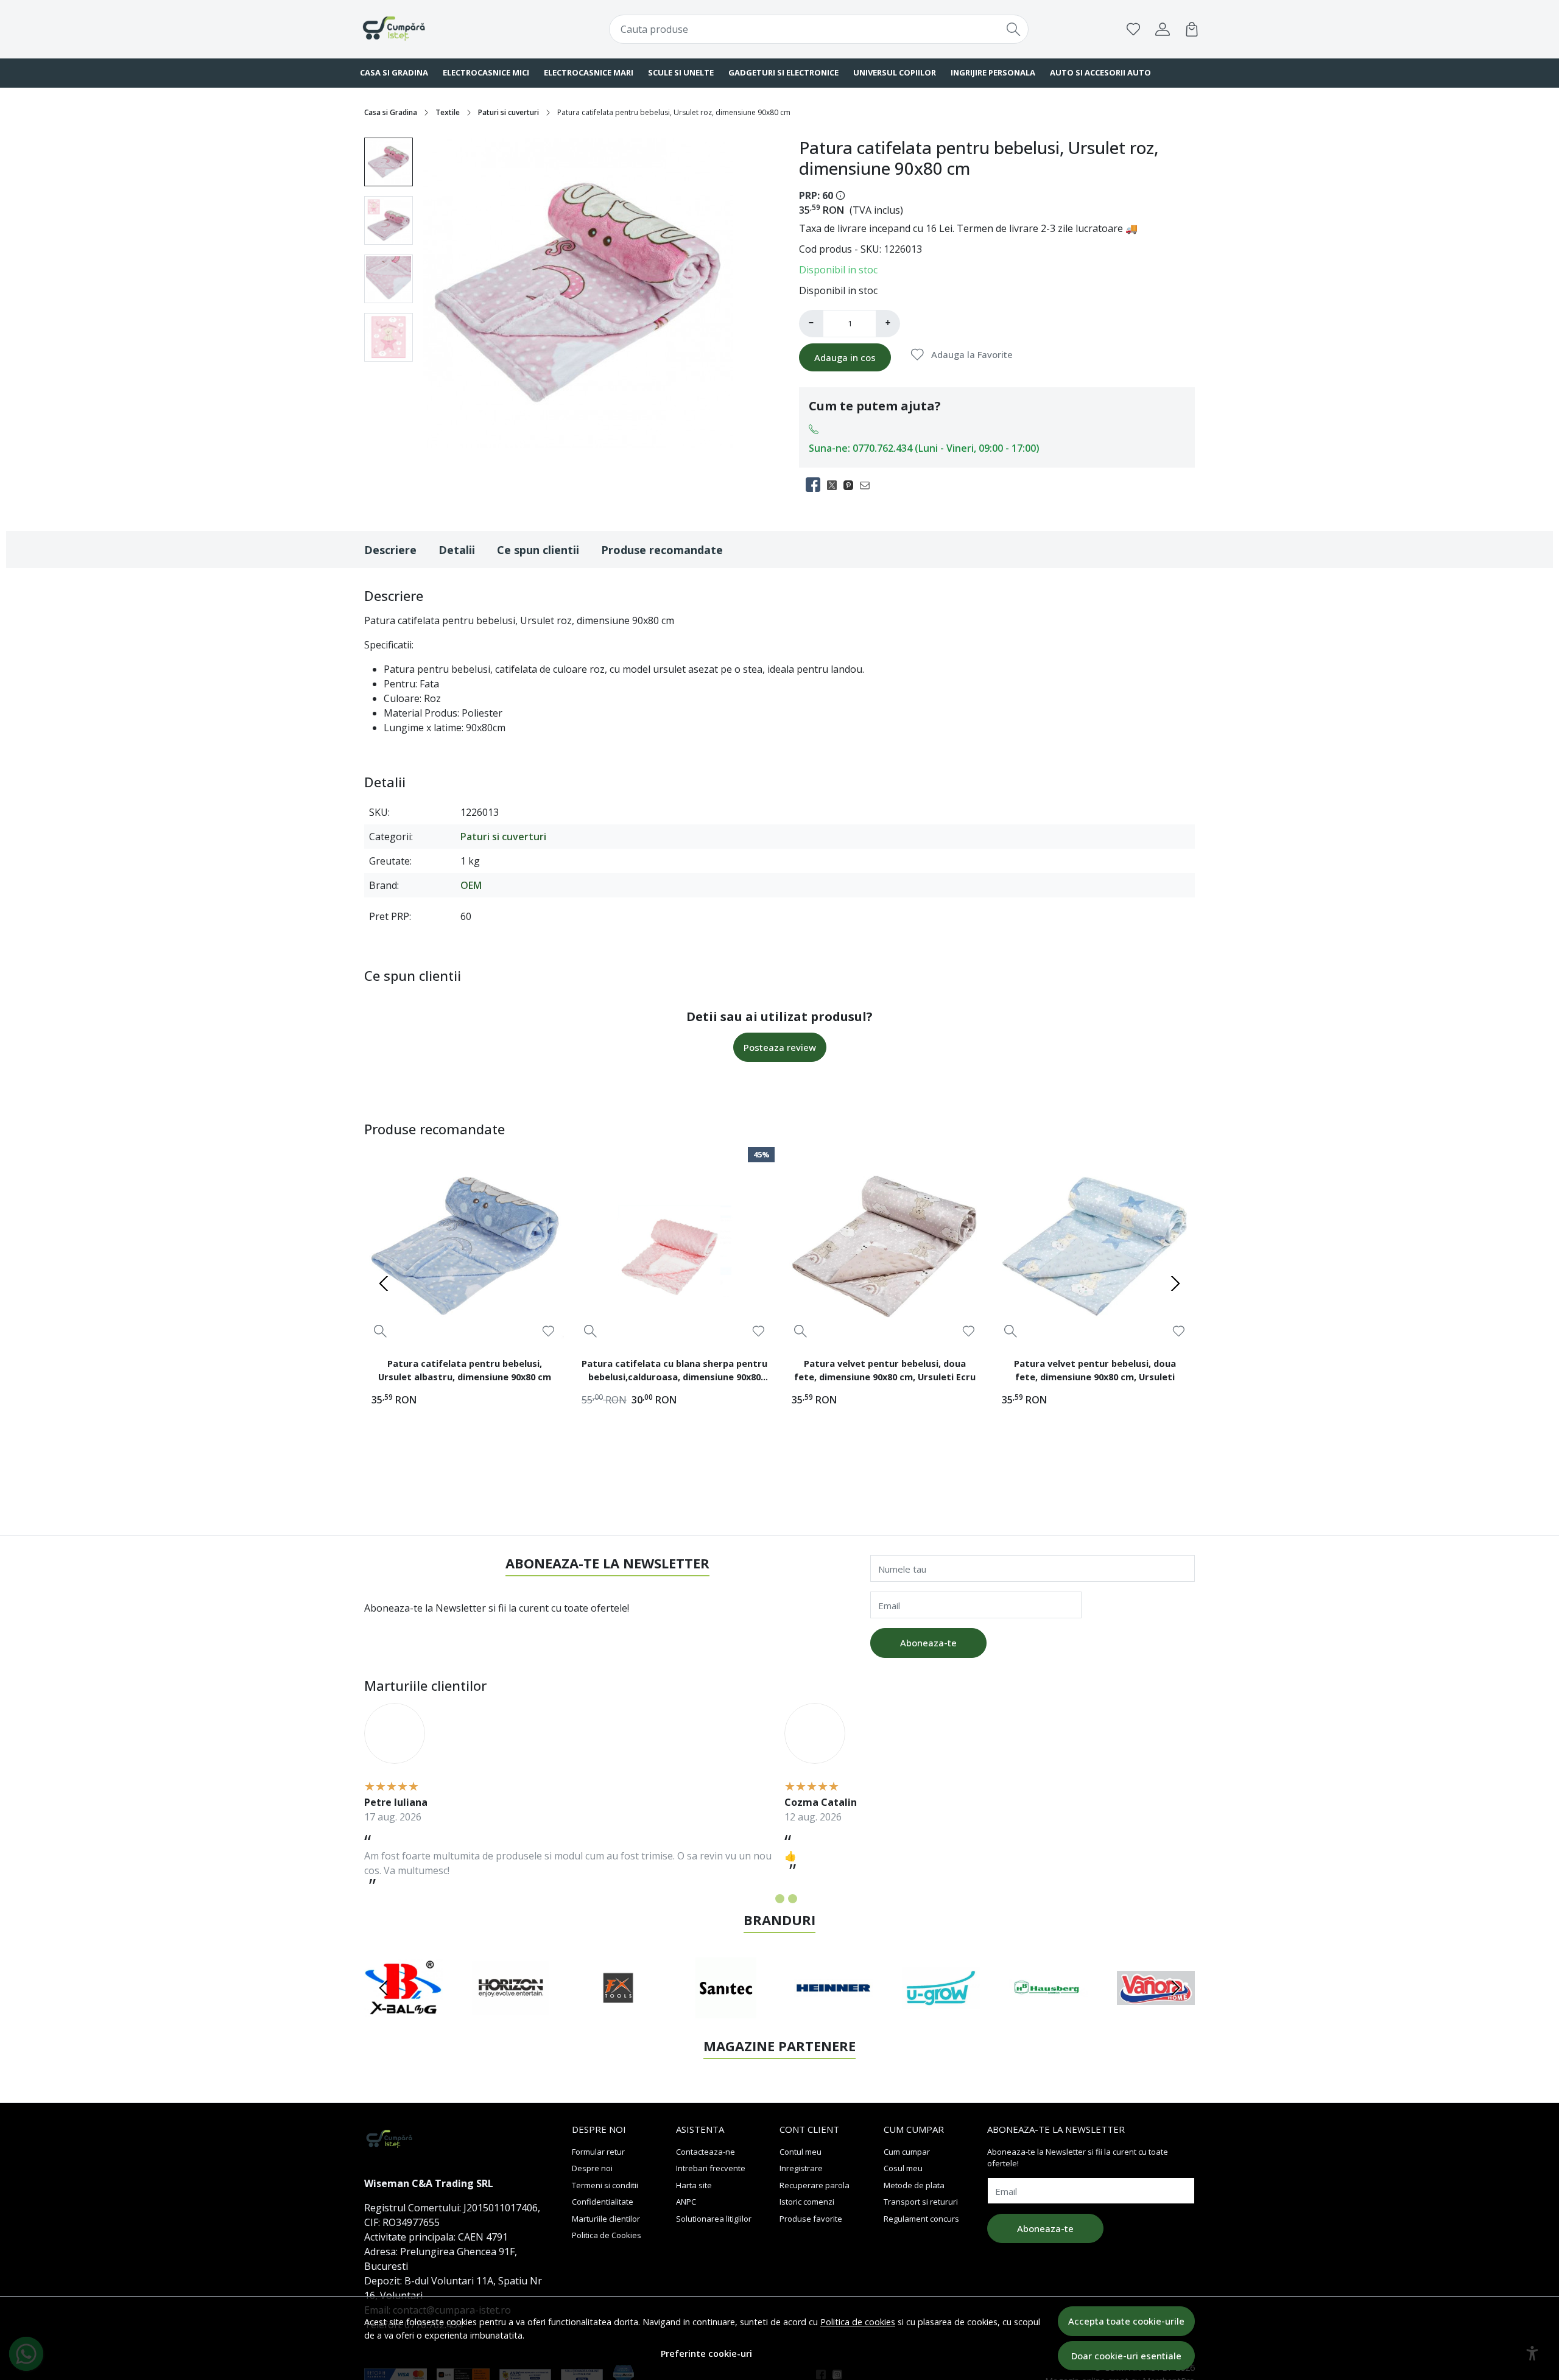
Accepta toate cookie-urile (1126, 2321)
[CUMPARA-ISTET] (435, 29)
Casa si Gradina (394, 72)
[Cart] (1192, 29)
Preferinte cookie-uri (706, 2354)
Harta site (694, 2185)
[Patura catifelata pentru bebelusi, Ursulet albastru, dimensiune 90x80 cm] (464, 1247)
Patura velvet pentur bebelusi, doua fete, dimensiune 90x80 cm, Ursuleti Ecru (885, 1370)
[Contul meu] (1163, 29)
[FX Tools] (618, 2011)
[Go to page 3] (793, 1899)
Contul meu (801, 2152)
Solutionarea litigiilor (714, 2219)
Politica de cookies (858, 2322)
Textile (448, 112)
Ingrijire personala (993, 72)
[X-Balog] (403, 2011)
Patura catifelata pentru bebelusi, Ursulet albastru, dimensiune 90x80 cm (465, 1370)
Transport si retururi (921, 2202)
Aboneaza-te (928, 1643)
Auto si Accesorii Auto (1100, 72)
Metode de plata (914, 2185)
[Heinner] (833, 2011)
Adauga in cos (845, 357)
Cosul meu (903, 2168)
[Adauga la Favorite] (548, 1331)
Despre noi (592, 2168)
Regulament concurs (921, 2219)
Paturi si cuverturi (509, 112)
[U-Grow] (941, 2011)
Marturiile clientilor (606, 2219)
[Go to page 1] (767, 1899)
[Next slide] (1175, 1283)
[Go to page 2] (780, 1899)
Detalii (457, 550)
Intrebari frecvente (711, 2168)
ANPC (686, 2202)
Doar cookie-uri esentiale (1126, 2356)
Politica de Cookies (607, 2235)
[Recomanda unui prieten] (868, 485)
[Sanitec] (726, 2011)
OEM (471, 885)
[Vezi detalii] (380, 1331)
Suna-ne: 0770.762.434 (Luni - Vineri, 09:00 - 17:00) (924, 448)
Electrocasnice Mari (589, 72)
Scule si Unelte (681, 72)
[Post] (835, 485)
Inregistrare (801, 2168)
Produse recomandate (662, 550)
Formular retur (598, 2152)
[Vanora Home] (1156, 2011)
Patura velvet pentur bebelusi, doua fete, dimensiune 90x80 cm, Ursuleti (1095, 1370)
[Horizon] (511, 2011)
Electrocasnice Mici (486, 72)
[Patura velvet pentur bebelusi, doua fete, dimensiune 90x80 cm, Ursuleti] (1095, 1247)
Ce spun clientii (538, 550)
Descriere (390, 550)
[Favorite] (1133, 29)
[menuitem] (389, 162)
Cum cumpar (907, 2152)
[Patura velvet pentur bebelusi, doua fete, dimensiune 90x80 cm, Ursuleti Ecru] (885, 1247)
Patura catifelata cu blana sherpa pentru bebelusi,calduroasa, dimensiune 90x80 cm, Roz (674, 1372)
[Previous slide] (384, 1283)
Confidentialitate (603, 2202)
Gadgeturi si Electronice (783, 72)
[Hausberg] (1048, 2011)
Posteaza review (780, 1047)
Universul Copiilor (895, 72)
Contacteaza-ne (706, 2152)
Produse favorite (811, 2219)
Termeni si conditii (605, 2185)
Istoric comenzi (807, 2202)
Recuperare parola (815, 2185)
